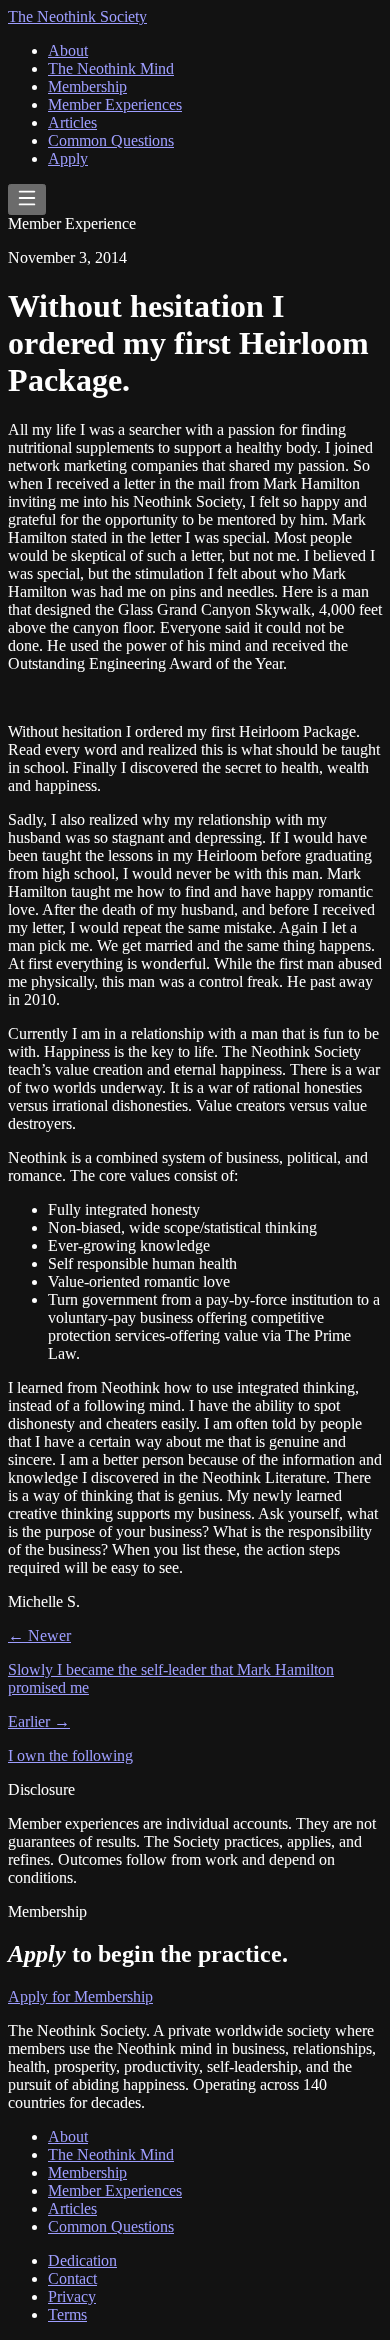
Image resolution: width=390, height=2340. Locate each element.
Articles (72, 122)
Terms (67, 2314)
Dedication (82, 2260)
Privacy (72, 2296)
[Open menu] (27, 199)
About (68, 50)
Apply (68, 158)
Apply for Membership (80, 1996)
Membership (87, 86)
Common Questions (111, 140)
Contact (72, 2278)
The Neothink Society (77, 16)
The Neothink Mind (111, 68)
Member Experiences (115, 104)
